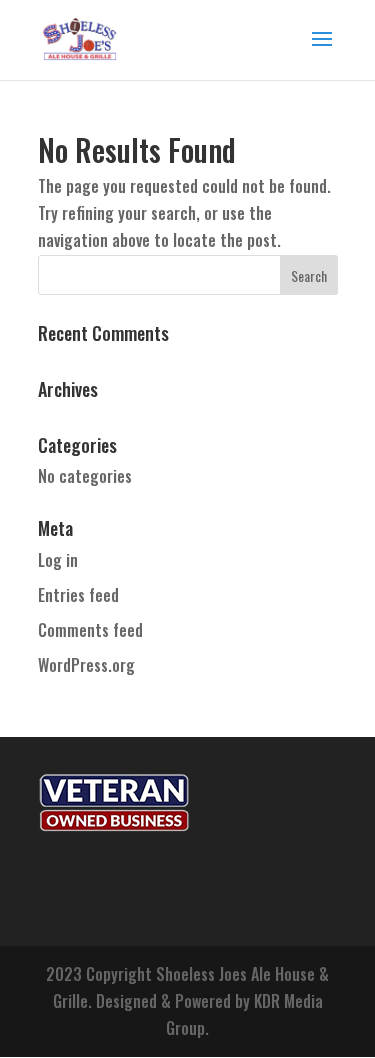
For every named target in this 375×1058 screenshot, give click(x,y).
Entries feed (78, 595)
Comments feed (90, 630)
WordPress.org (86, 665)
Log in (58, 560)
